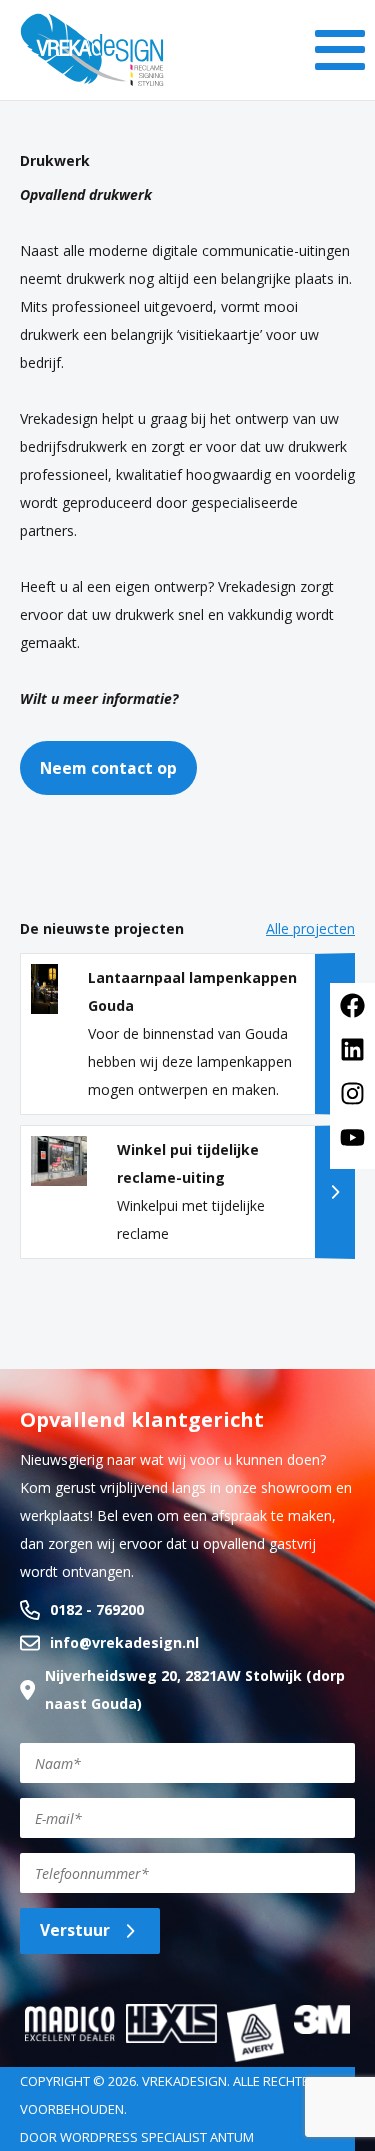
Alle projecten (310, 928)
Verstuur (75, 1930)
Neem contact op (108, 768)
